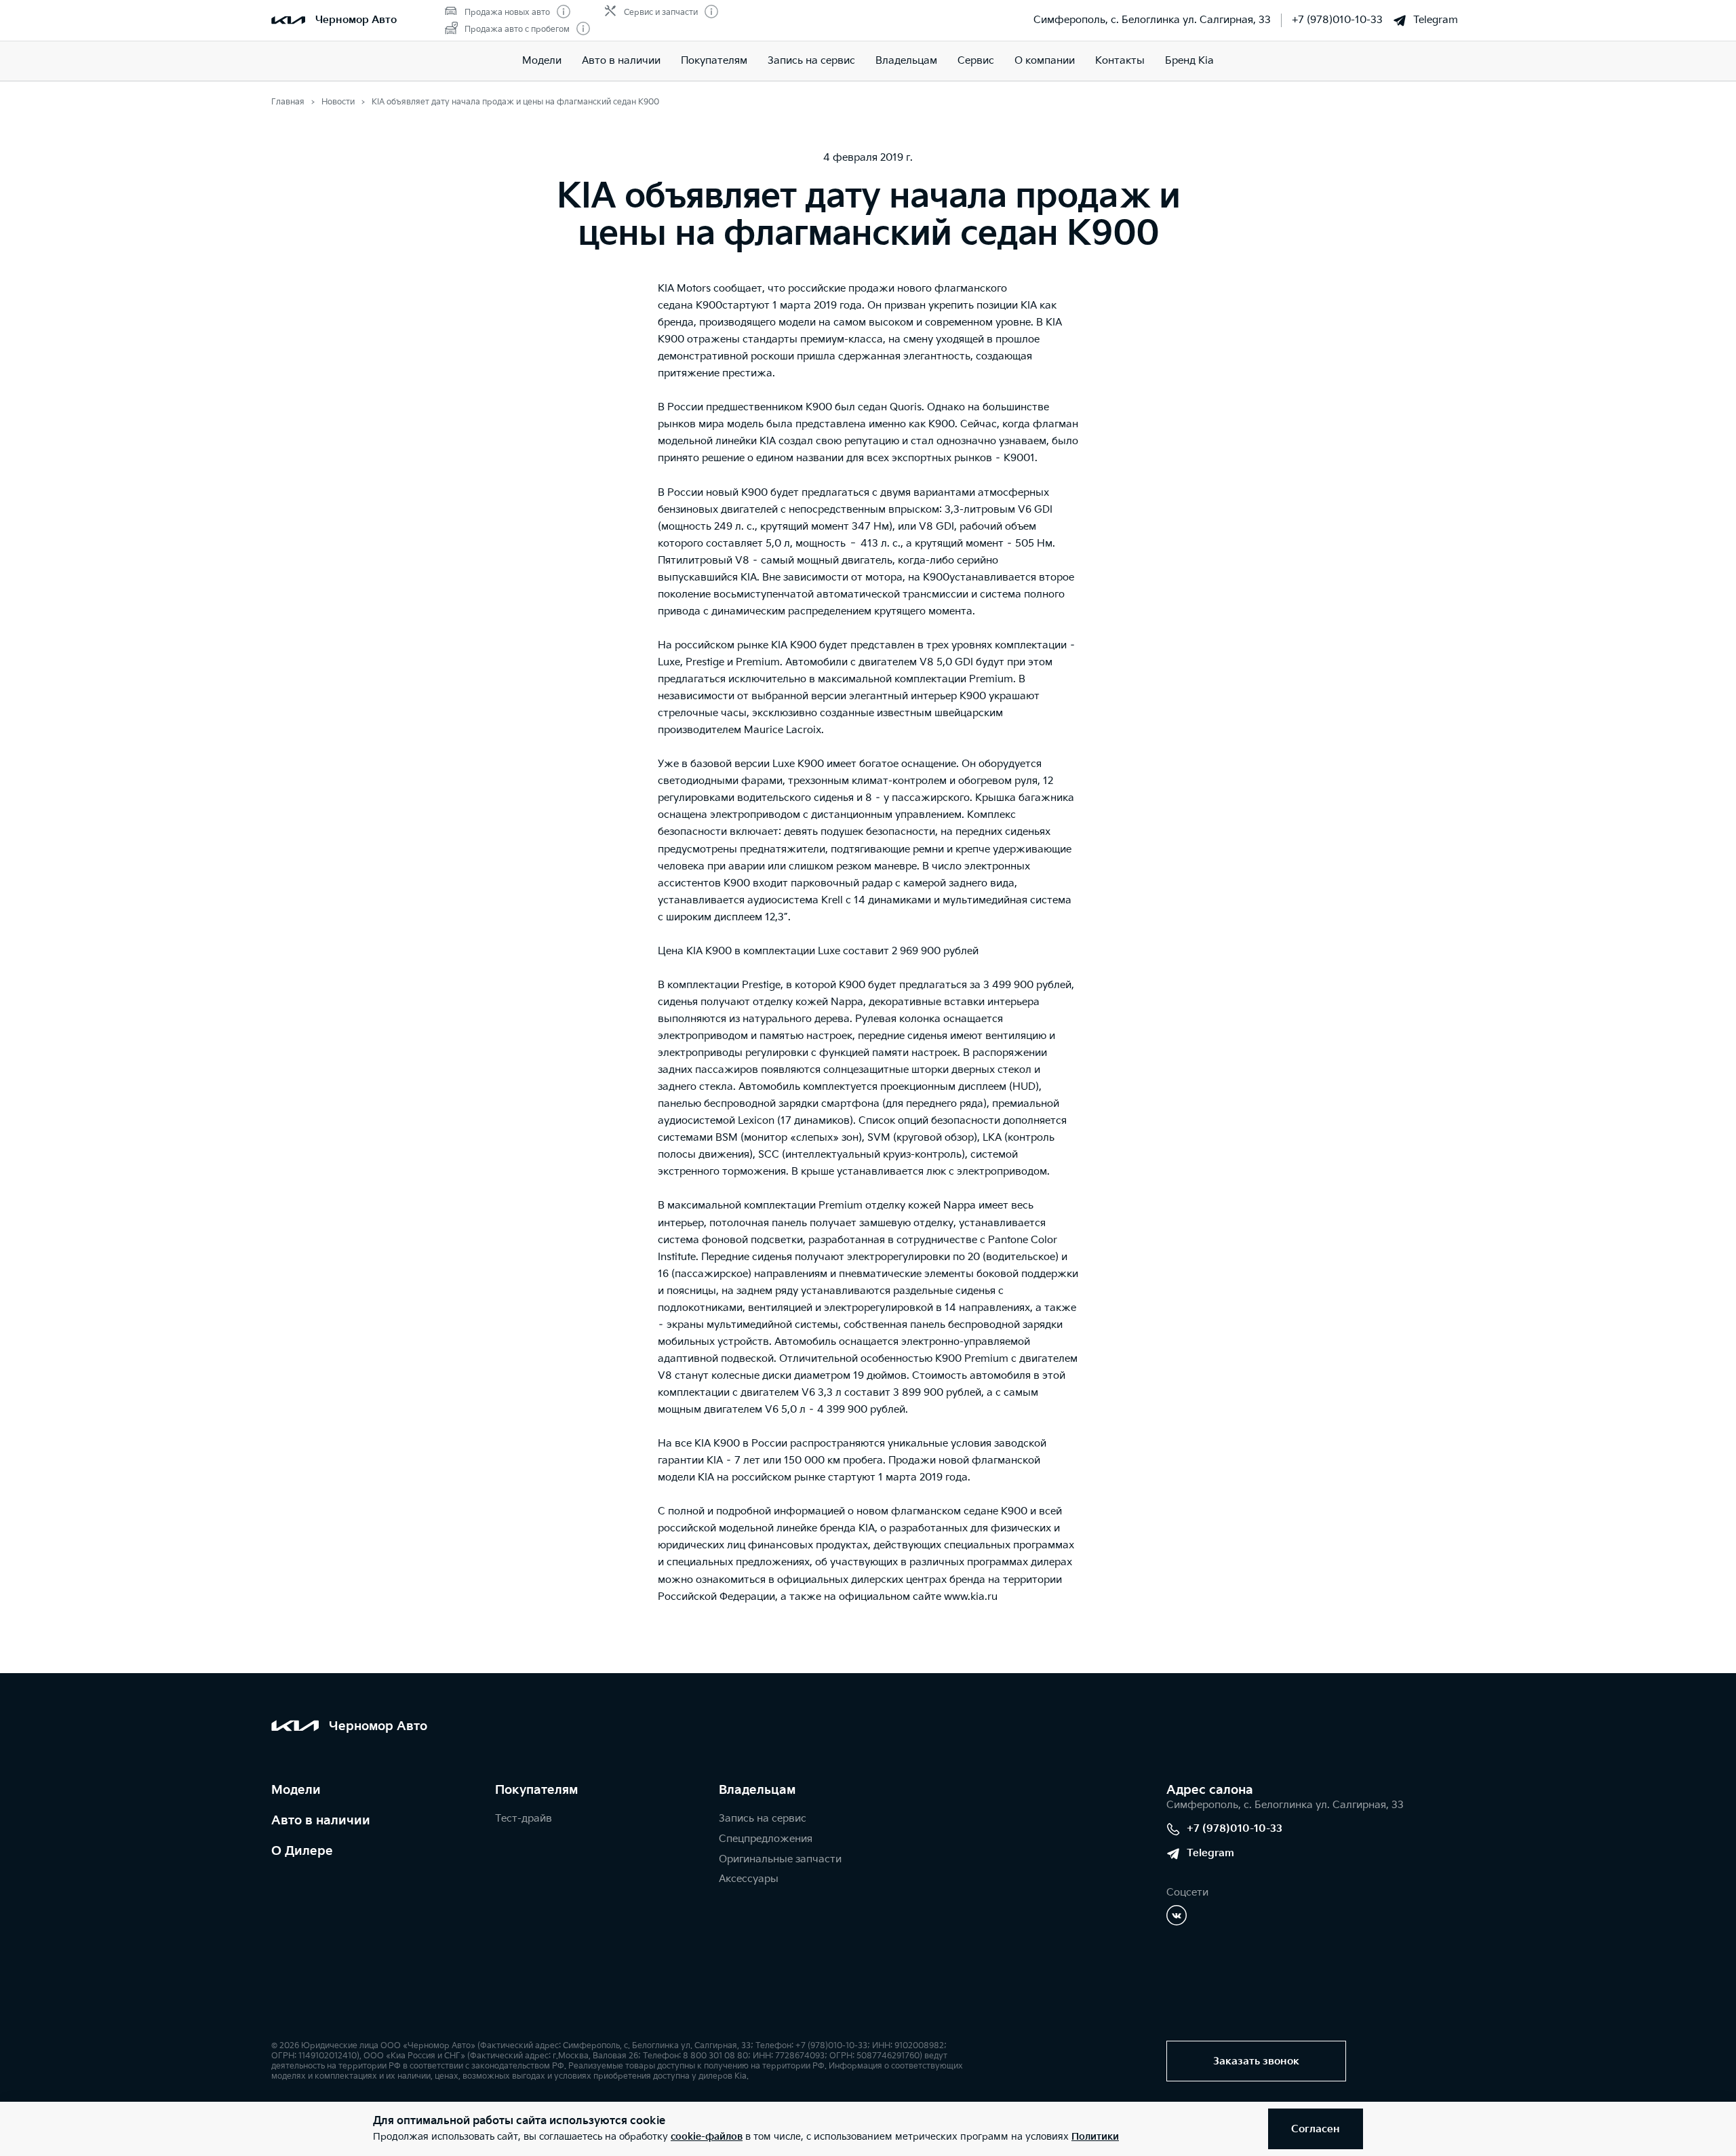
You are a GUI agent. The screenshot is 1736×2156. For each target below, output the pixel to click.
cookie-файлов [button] (707, 2137)
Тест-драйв (524, 1819)
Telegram (1436, 20)
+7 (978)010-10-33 (1337, 20)
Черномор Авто (356, 20)
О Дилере (302, 1851)
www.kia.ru (971, 1597)
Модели (542, 61)
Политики (1095, 2137)
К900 (709, 306)
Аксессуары (749, 1879)
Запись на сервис (811, 61)
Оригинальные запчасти (780, 1859)
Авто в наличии (621, 61)
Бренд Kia (1189, 61)
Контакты (1120, 61)
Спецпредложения (766, 1839)
